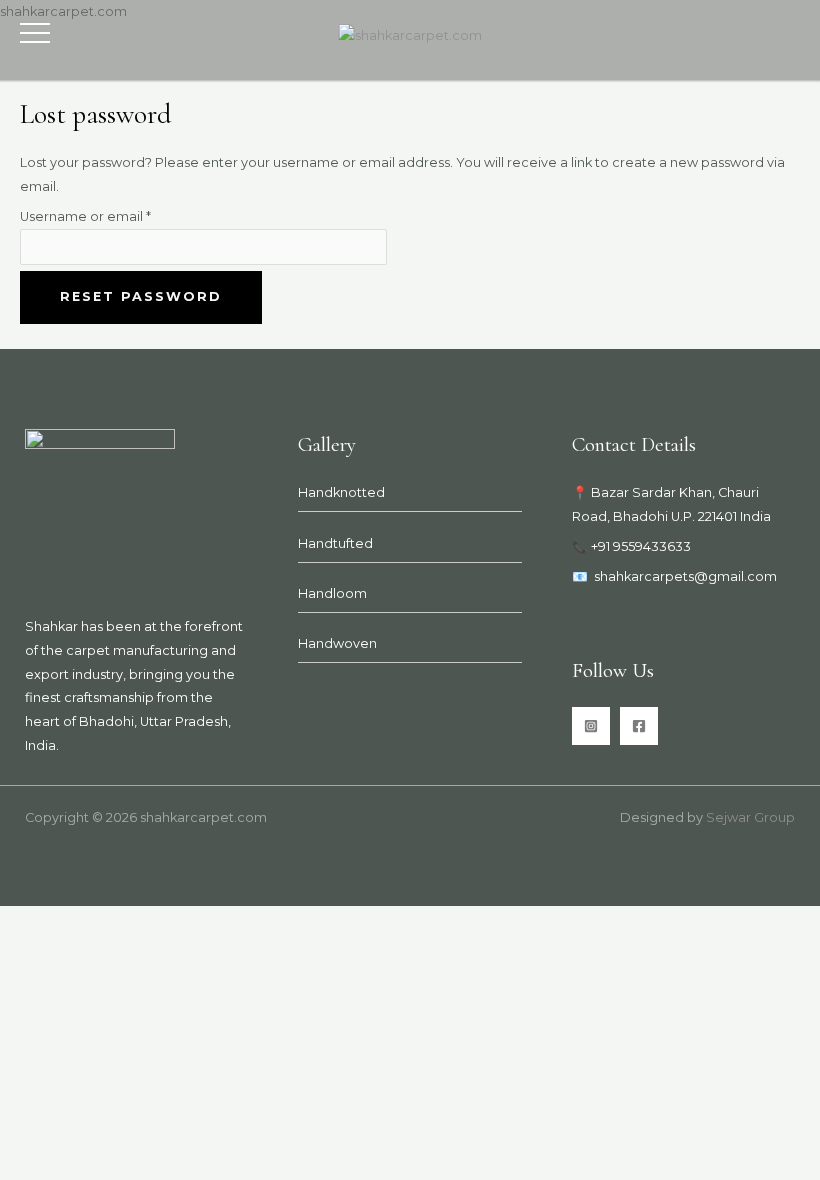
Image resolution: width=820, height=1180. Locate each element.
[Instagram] (591, 726)
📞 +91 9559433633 (631, 546)
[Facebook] (639, 726)
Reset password (141, 296)
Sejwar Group (750, 817)
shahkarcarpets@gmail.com (685, 576)
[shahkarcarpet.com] (410, 35)
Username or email (115, 214)
